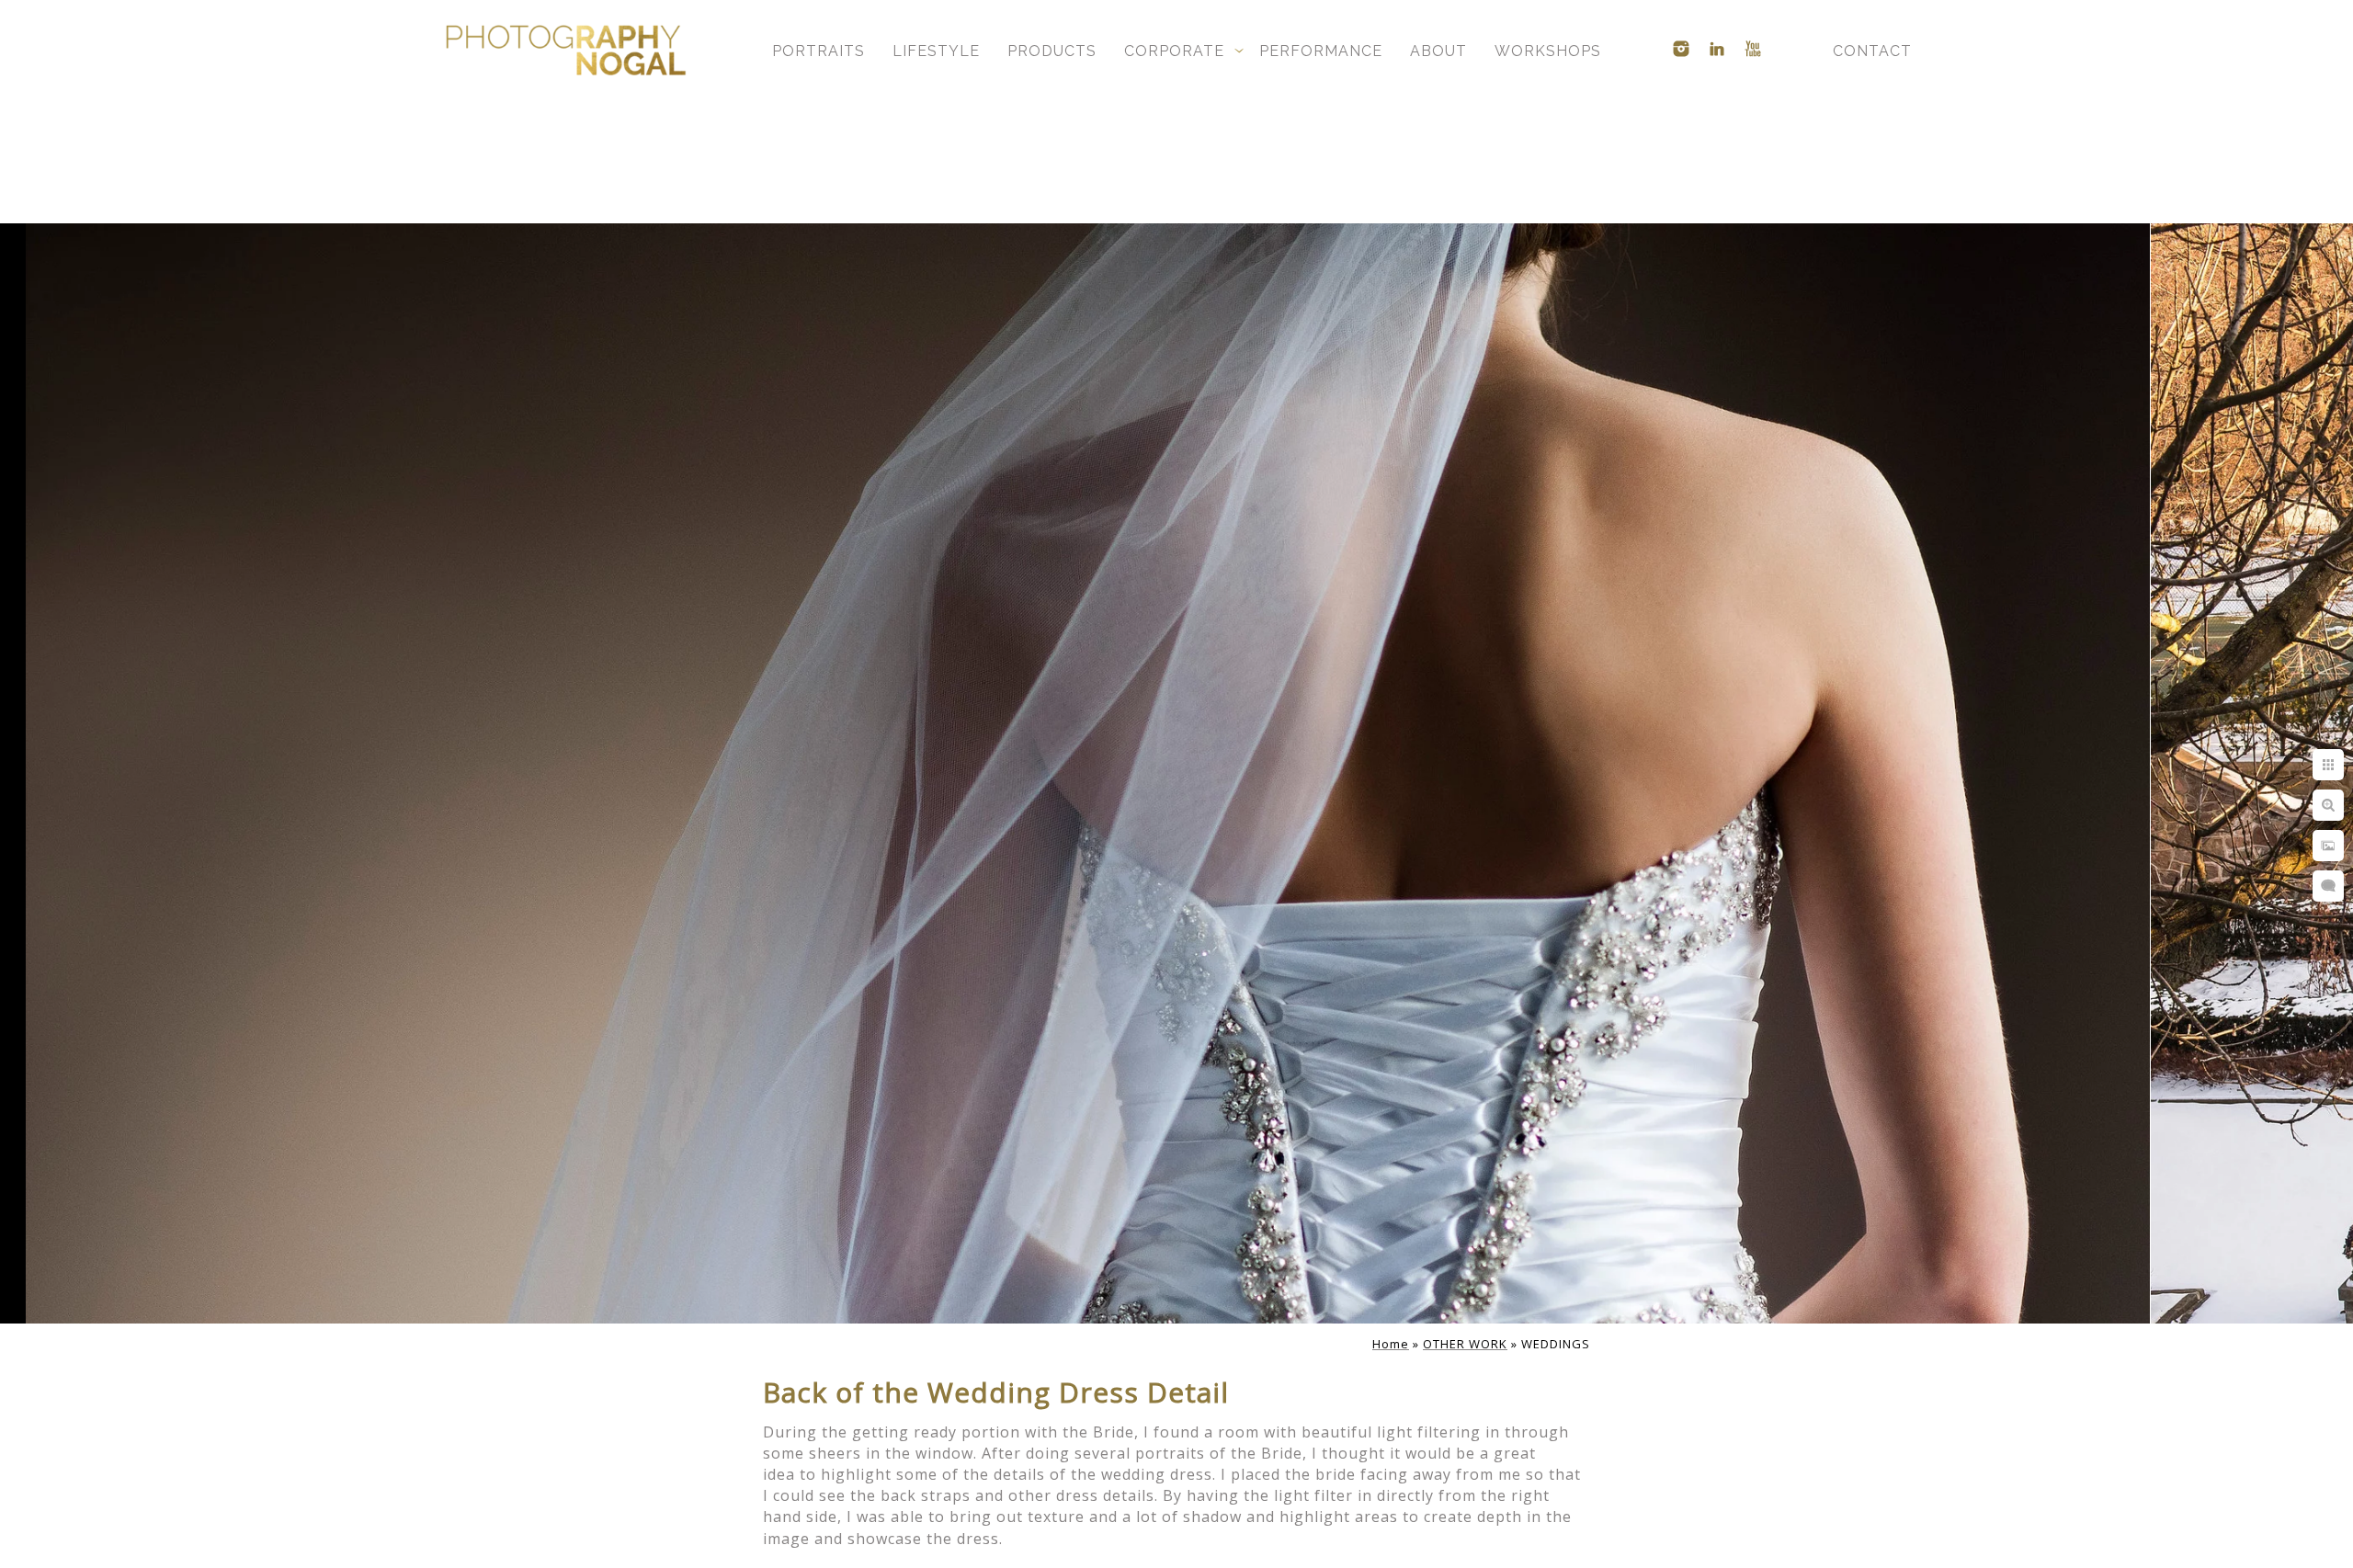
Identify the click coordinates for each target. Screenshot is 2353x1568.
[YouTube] (1753, 49)
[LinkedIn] (1717, 49)
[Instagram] (1681, 49)
